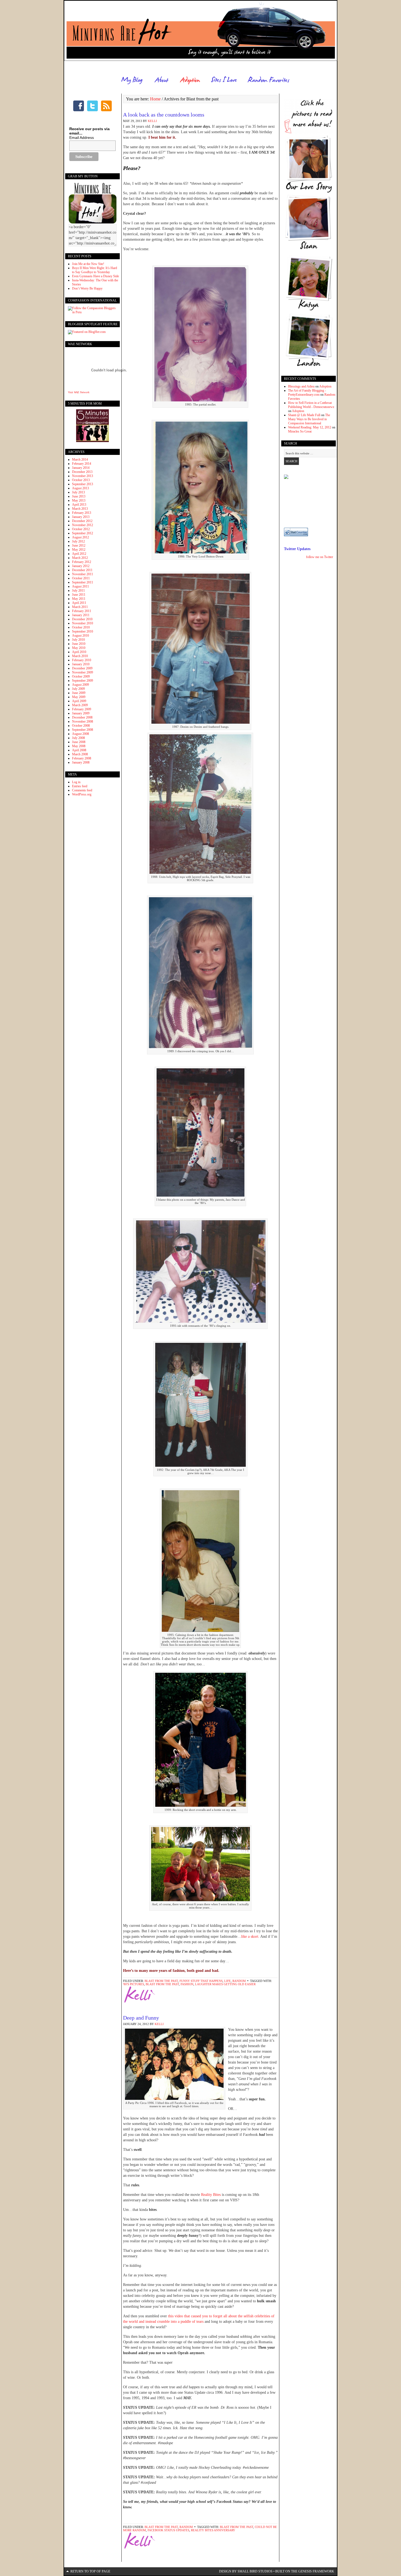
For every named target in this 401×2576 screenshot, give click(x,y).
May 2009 (79, 697)
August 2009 (80, 685)
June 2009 (79, 693)
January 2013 (81, 517)
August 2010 (80, 636)
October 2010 (81, 627)
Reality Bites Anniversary (213, 2530)
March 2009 (80, 705)
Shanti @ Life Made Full (304, 415)
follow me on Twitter (320, 557)
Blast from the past (162, 1984)
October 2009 (81, 676)
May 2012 (79, 550)
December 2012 (82, 521)
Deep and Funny (141, 2018)
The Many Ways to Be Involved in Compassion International (309, 419)
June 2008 (79, 742)
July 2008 (78, 738)
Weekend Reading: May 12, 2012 (310, 427)
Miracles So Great (300, 431)
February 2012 (82, 562)
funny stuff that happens (201, 1981)
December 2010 (82, 619)
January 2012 (81, 566)
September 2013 (83, 484)
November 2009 (83, 672)
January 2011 (81, 615)
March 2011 (80, 607)
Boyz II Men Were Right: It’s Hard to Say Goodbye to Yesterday (95, 270)
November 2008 (83, 721)
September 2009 (83, 681)
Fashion (187, 1984)
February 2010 (82, 660)
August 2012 (80, 537)
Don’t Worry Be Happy (87, 288)
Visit (79, 392)
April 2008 (79, 750)
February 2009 (82, 709)
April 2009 (79, 701)
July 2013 (78, 492)
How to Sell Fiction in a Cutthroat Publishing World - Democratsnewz (311, 405)
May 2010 (79, 648)
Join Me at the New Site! (88, 264)
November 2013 (83, 476)
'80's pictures (134, 1984)
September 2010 (83, 631)
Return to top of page (90, 2571)
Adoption (325, 386)
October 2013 (81, 480)
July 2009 (78, 689)
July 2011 (78, 591)
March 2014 (80, 460)
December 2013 (82, 472)
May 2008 (79, 746)
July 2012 (78, 541)
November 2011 (83, 574)
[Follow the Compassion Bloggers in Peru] (92, 312)
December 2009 (82, 668)
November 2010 (83, 623)
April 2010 (79, 652)
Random (239, 1981)
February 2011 (82, 611)
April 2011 (79, 603)
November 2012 (83, 525)
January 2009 (81, 713)
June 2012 (79, 545)
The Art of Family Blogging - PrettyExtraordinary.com (307, 393)
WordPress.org (82, 794)
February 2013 (82, 513)
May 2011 (79, 599)
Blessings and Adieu (301, 386)
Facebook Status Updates (168, 2530)
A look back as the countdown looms (164, 115)
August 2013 (80, 488)
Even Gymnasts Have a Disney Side (95, 276)
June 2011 (79, 595)
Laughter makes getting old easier (225, 1984)
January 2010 (81, 664)
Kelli (152, 121)
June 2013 (79, 496)
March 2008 (80, 754)
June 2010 (79, 644)
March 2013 (80, 509)
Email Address (82, 138)
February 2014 (82, 464)
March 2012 (80, 558)
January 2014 (81, 468)
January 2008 (81, 762)
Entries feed (80, 786)
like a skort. (250, 1937)
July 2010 (78, 640)
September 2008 (83, 730)
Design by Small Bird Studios (246, 2571)
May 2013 (79, 500)
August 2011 (80, 586)
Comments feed (82, 790)
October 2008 (81, 726)
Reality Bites (211, 2195)
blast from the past (161, 1981)
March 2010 (80, 656)
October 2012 (81, 529)
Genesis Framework (316, 2571)
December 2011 (82, 570)
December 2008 (82, 717)
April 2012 (79, 554)
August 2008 (80, 734)
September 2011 (83, 582)
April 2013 (79, 505)
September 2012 (83, 533)
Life (228, 1981)
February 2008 (82, 758)
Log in (76, 782)
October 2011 (81, 578)
